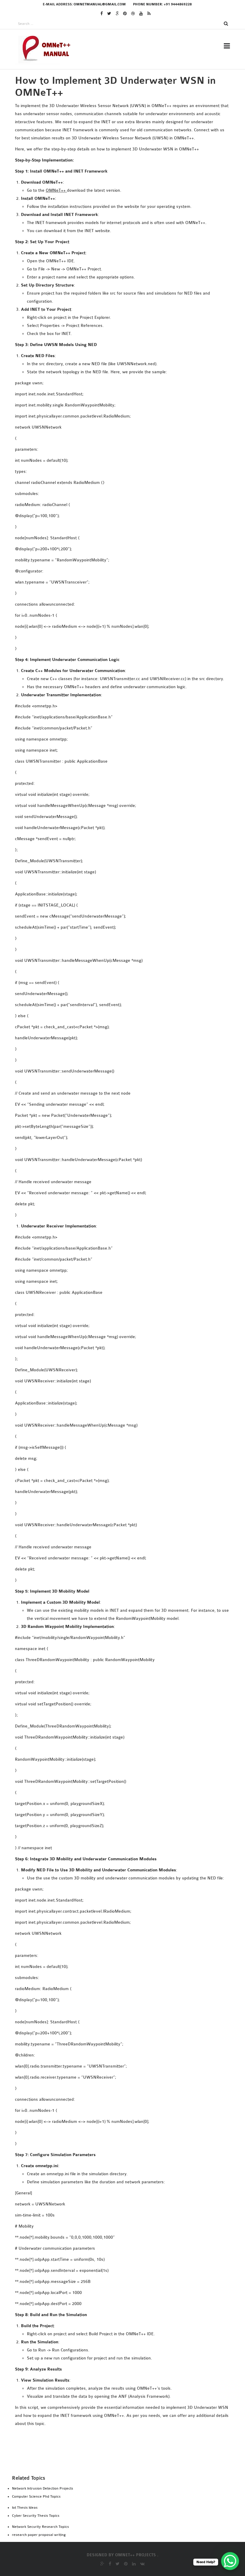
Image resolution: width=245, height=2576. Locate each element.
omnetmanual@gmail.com (100, 4)
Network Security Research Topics (40, 2527)
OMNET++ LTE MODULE (115, 339)
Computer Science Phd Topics (36, 2496)
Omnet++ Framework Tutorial (130, 291)
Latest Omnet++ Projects (125, 131)
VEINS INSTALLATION (117, 239)
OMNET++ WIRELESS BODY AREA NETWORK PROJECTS (140, 478)
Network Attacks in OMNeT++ (130, 275)
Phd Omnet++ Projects (121, 107)
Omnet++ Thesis (113, 99)
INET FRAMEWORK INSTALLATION (131, 183)
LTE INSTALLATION (115, 207)
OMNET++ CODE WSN (114, 331)
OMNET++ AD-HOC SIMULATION (125, 307)
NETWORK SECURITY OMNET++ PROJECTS (139, 283)
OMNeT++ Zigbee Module (120, 499)
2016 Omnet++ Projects (121, 139)
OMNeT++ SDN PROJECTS (121, 415)
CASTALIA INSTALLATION (121, 175)
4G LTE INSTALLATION (118, 167)
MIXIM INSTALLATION (118, 215)
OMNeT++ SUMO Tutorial (123, 431)
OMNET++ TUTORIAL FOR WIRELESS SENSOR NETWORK (141, 454)
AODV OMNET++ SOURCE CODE (127, 258)
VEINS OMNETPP (112, 266)
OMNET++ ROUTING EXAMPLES (127, 391)
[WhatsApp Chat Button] (230, 2561)
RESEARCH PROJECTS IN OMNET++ (131, 80)
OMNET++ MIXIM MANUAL (118, 355)
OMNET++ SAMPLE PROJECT (124, 407)
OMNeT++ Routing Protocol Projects (139, 399)
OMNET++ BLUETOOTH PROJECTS (127, 323)
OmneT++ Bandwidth (116, 315)
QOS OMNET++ (110, 507)
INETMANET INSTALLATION (124, 191)
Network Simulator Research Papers (136, 299)
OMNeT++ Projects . (137, 2555)
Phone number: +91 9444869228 (162, 4)
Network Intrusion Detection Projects (43, 2488)
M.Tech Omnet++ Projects (125, 123)
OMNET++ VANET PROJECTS (123, 466)
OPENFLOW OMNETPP (117, 515)
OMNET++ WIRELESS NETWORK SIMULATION (142, 490)
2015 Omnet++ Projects (121, 147)
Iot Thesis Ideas (25, 2508)
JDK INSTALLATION (115, 199)
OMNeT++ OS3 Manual (118, 374)
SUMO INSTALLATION (117, 231)
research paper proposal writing (39, 2535)
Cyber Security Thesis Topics (36, 2516)
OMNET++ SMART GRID (119, 423)
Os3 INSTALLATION (115, 223)
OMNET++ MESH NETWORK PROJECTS (131, 347)
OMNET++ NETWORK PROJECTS (128, 383)
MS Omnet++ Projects (120, 115)
